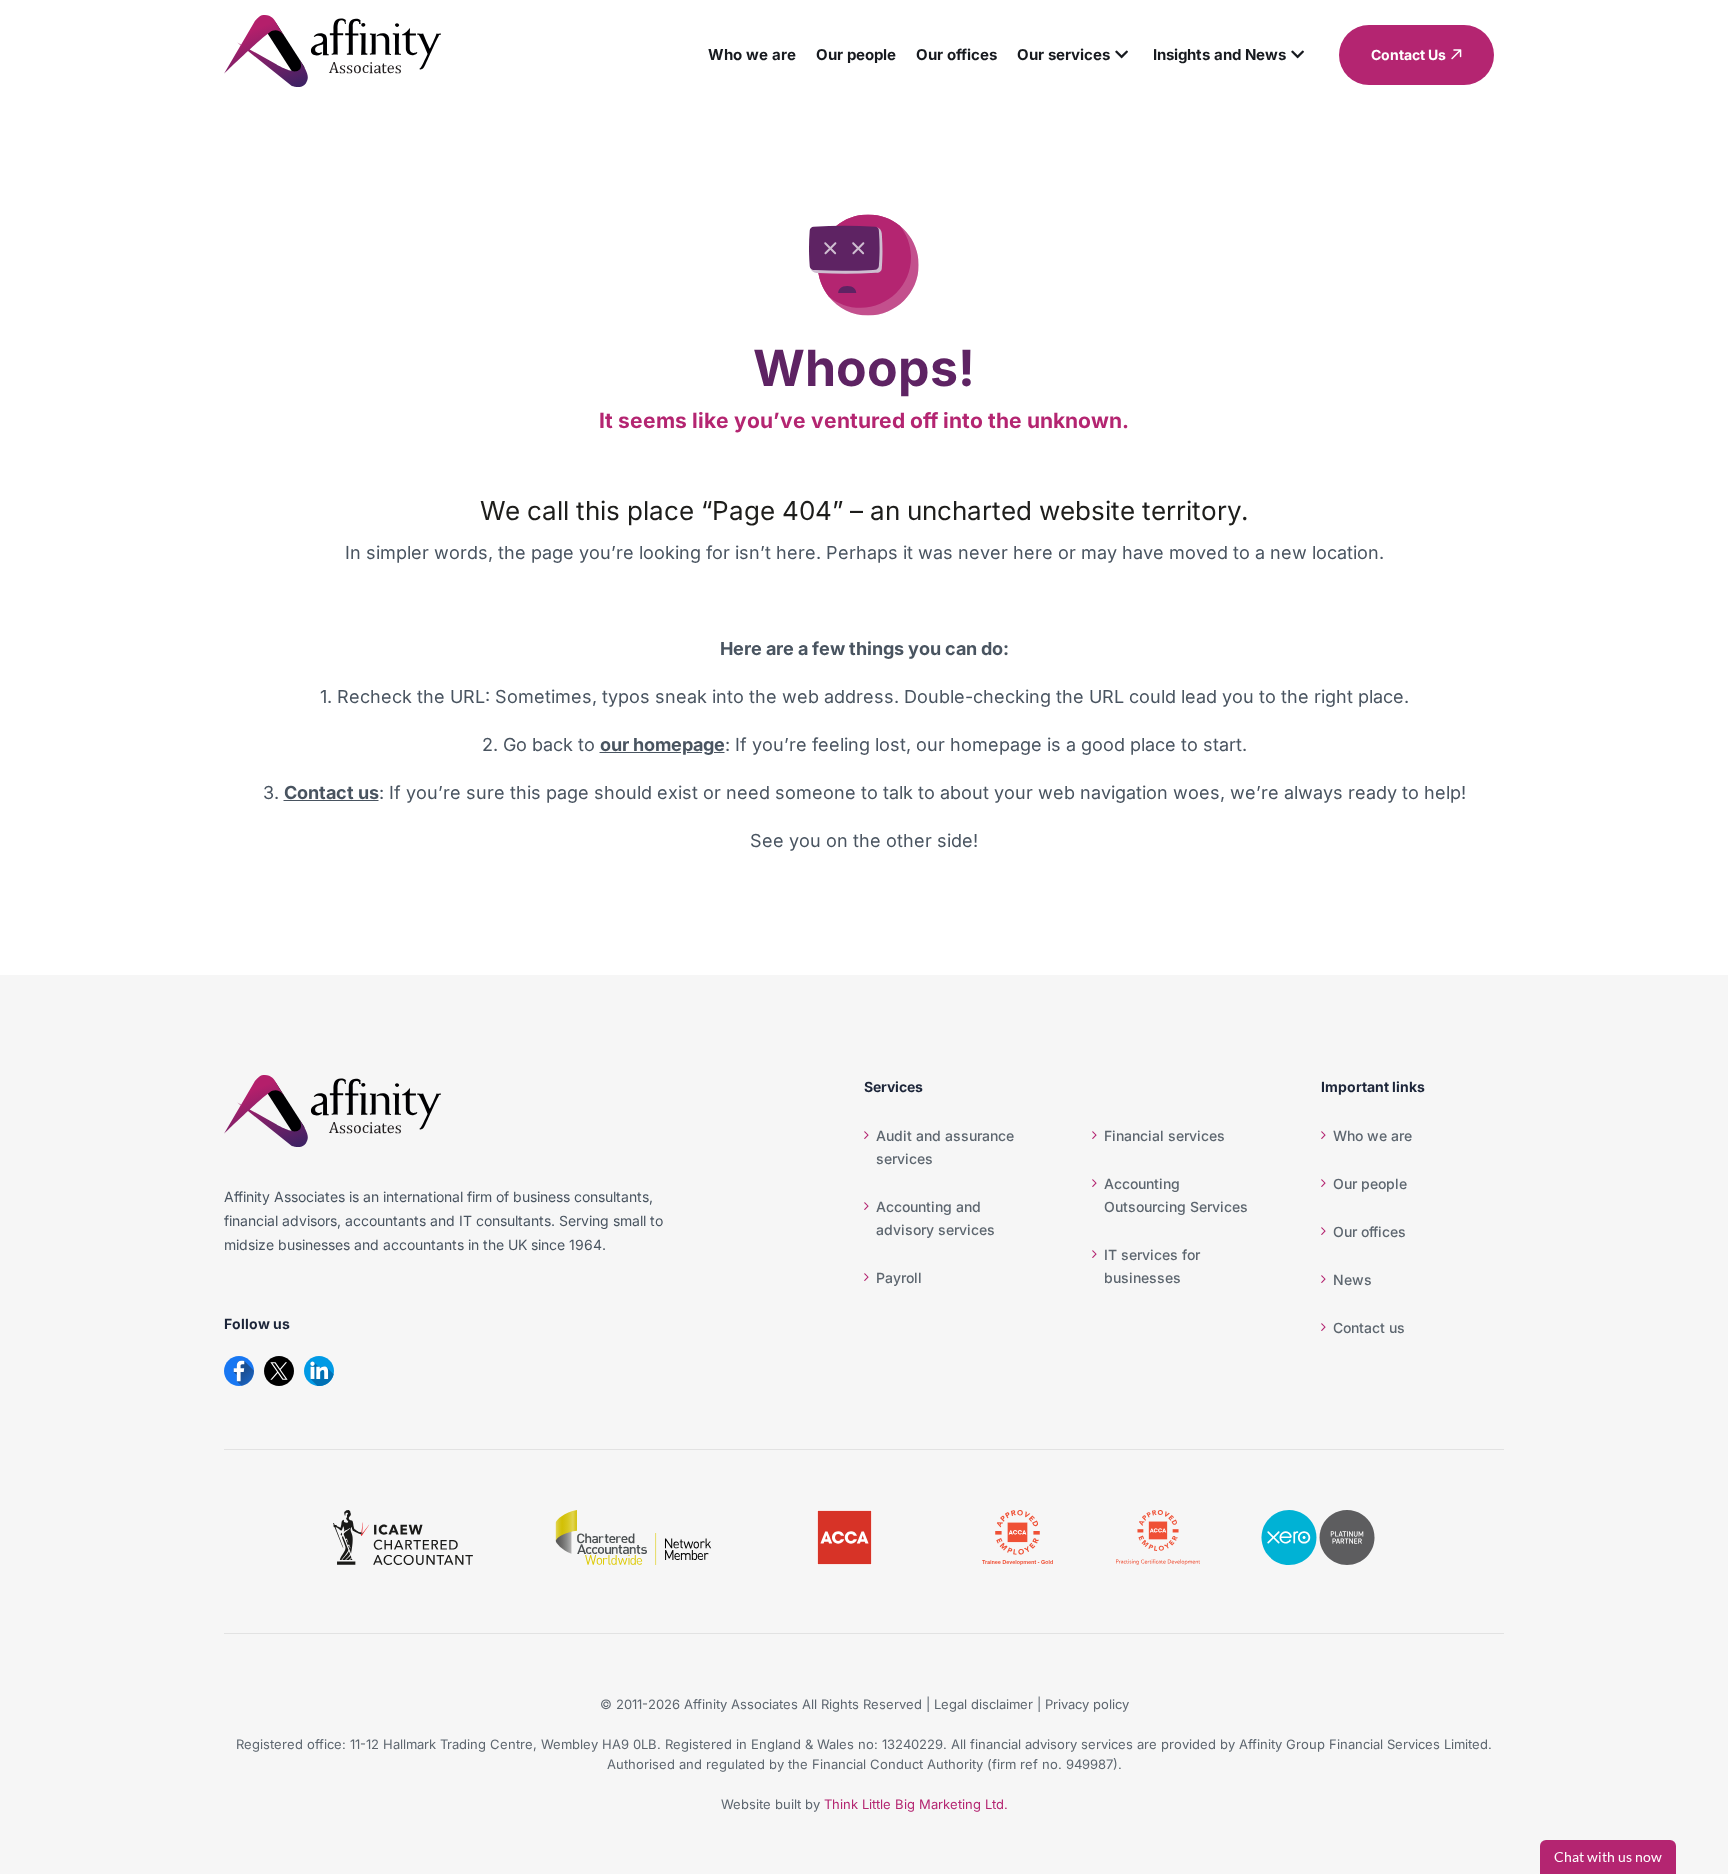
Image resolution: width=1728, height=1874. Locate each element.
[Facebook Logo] (239, 1371)
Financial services (1164, 1135)
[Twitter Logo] (279, 1371)
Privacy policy (1087, 1704)
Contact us (331, 792)
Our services (1083, 54)
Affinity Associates (741, 1704)
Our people (876, 54)
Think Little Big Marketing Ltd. (916, 1804)
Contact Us (1408, 54)
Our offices (976, 54)
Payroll (899, 1277)
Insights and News (1239, 54)
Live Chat (1608, 1857)
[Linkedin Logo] (319, 1371)
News (1352, 1279)
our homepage (662, 744)
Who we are (772, 54)
